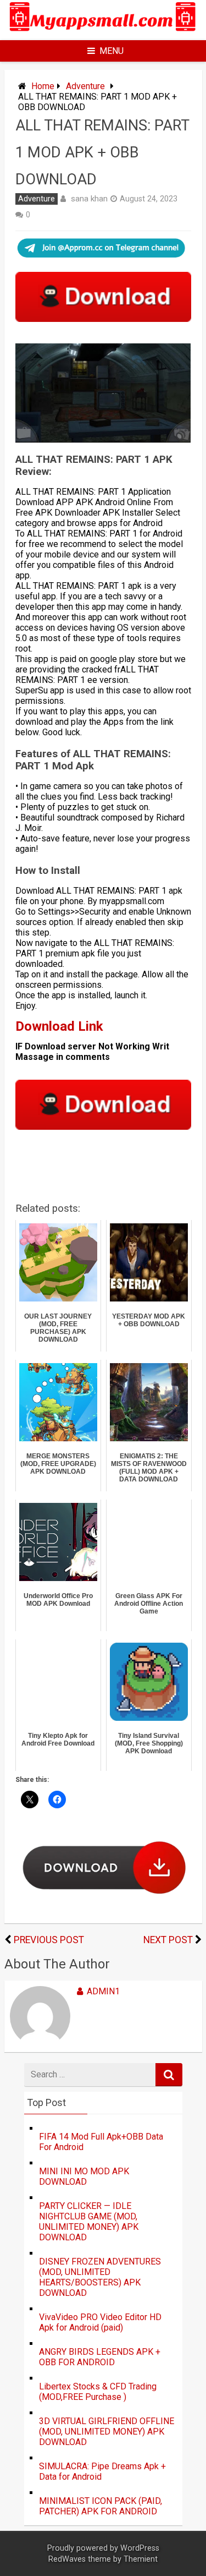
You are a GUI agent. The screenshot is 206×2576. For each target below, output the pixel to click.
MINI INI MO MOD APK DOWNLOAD (84, 2176)
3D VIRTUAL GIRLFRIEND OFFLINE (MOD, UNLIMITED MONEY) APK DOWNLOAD (107, 2432)
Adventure (85, 86)
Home (43, 86)
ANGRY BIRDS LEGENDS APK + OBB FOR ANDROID (100, 2357)
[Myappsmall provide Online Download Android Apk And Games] (103, 33)
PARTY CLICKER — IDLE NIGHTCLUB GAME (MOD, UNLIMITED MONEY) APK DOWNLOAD (89, 2222)
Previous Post (49, 1940)
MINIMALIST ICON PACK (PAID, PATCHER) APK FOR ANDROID (101, 2506)
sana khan (89, 199)
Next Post (168, 1940)
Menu (112, 51)
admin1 (103, 1991)
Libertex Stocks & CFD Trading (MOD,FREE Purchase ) (98, 2392)
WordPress (140, 2548)
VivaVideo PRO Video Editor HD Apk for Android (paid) (100, 2322)
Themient (141, 2559)
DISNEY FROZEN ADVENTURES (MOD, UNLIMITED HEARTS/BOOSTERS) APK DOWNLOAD (100, 2277)
